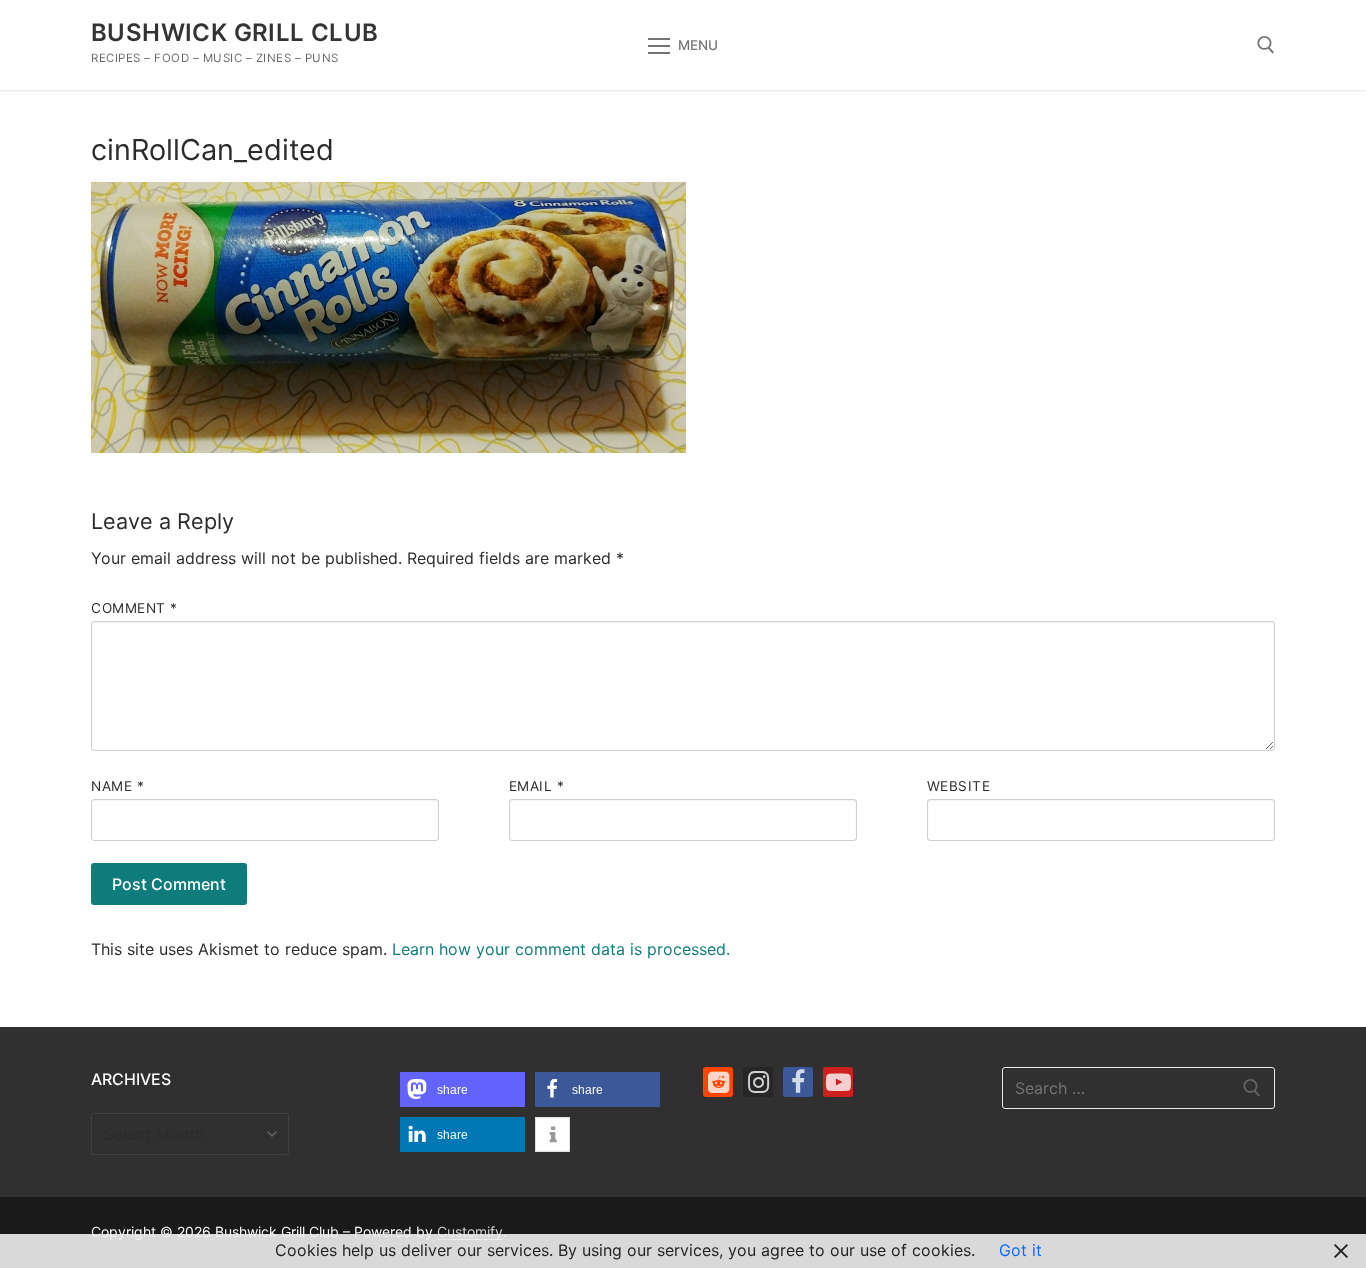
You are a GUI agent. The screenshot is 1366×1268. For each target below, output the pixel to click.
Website (959, 786)
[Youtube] (838, 1082)
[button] (462, 1089)
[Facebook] (798, 1082)
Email (537, 786)
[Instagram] (758, 1082)
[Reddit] (718, 1082)
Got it (1020, 1250)
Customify (470, 1231)
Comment (134, 608)
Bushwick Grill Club (235, 32)
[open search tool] (1266, 45)
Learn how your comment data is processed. (561, 949)
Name (117, 786)
